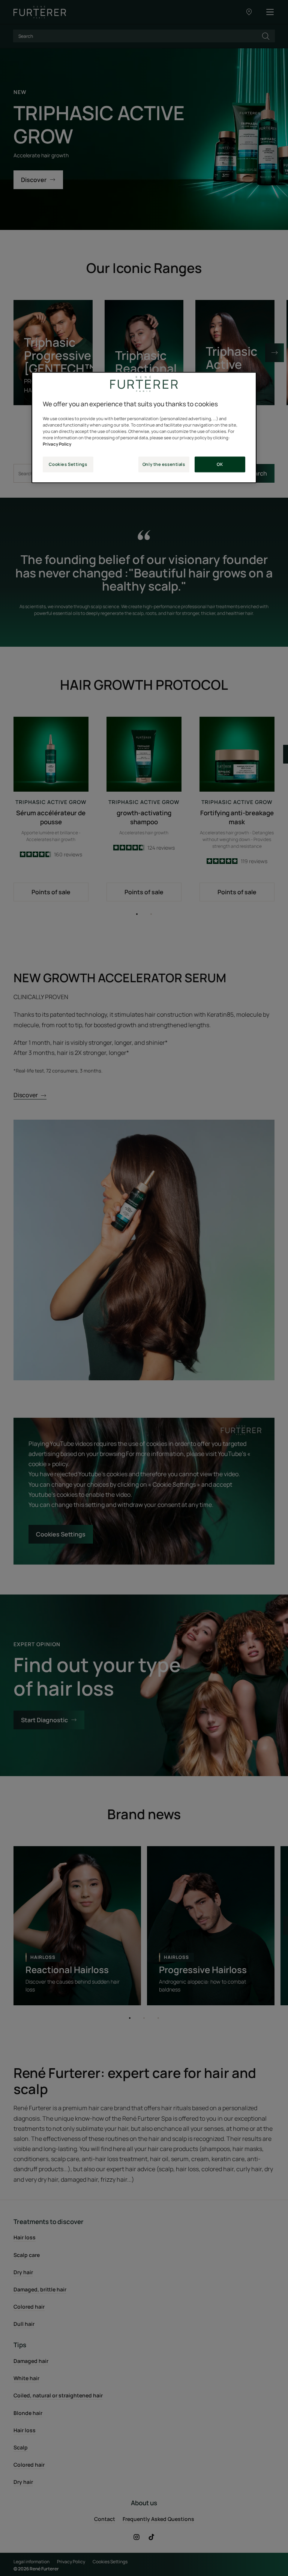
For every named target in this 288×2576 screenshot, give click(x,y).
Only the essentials (164, 465)
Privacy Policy (57, 444)
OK (220, 465)
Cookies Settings (68, 465)
